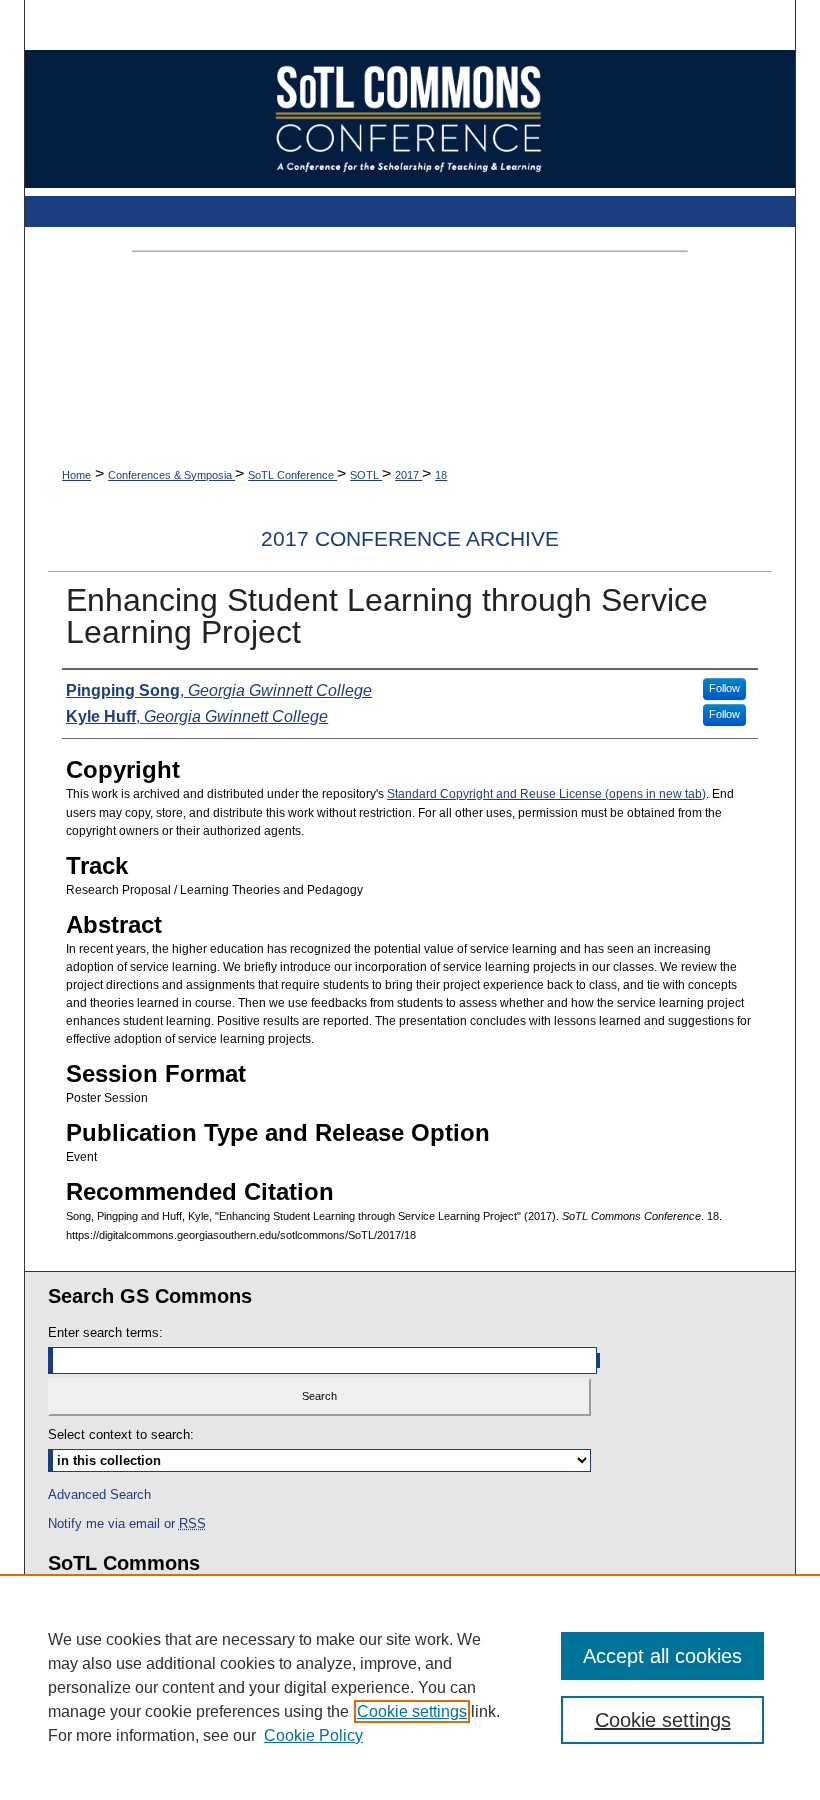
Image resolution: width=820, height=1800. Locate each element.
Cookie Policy (313, 1735)
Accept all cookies (662, 1656)
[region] (410, 1687)
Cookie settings (412, 1711)
